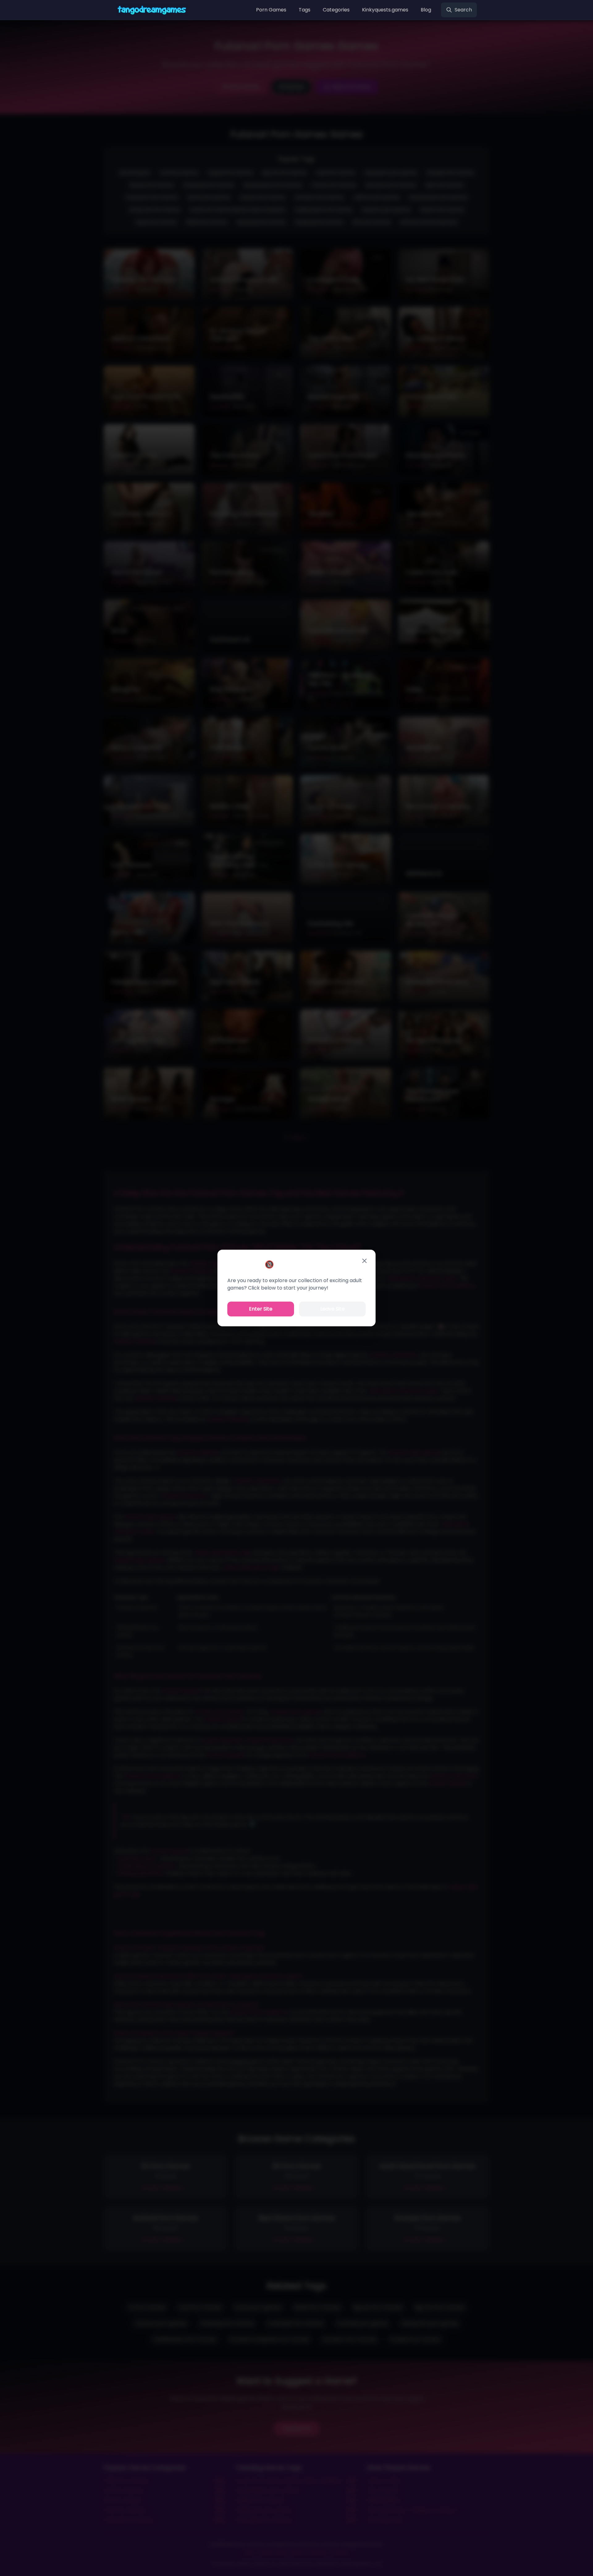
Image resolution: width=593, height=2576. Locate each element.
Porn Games (271, 10)
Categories (336, 10)
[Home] (152, 10)
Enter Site (261, 1309)
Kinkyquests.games (385, 10)
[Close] (364, 1261)
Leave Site (332, 1309)
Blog (426, 10)
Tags (305, 10)
